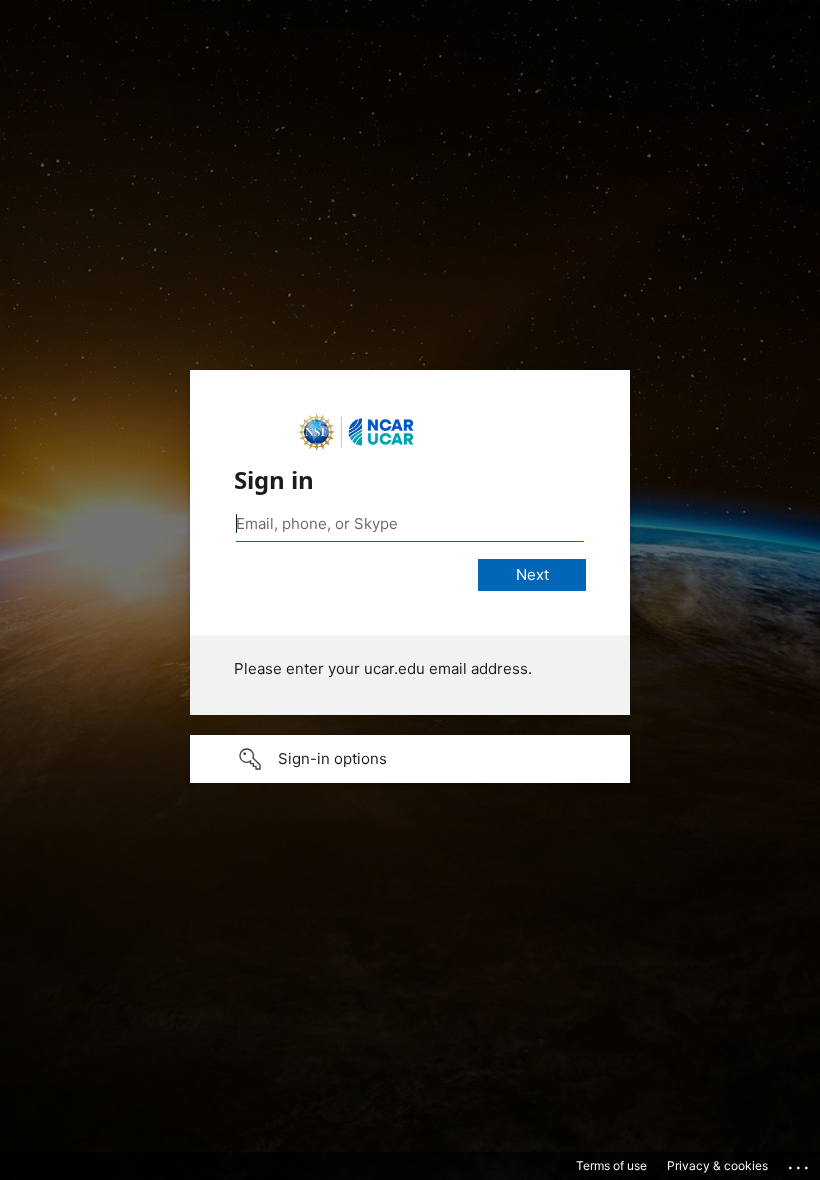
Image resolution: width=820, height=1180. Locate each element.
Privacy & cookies (717, 1165)
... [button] (800, 1163)
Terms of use (611, 1165)
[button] (410, 759)
